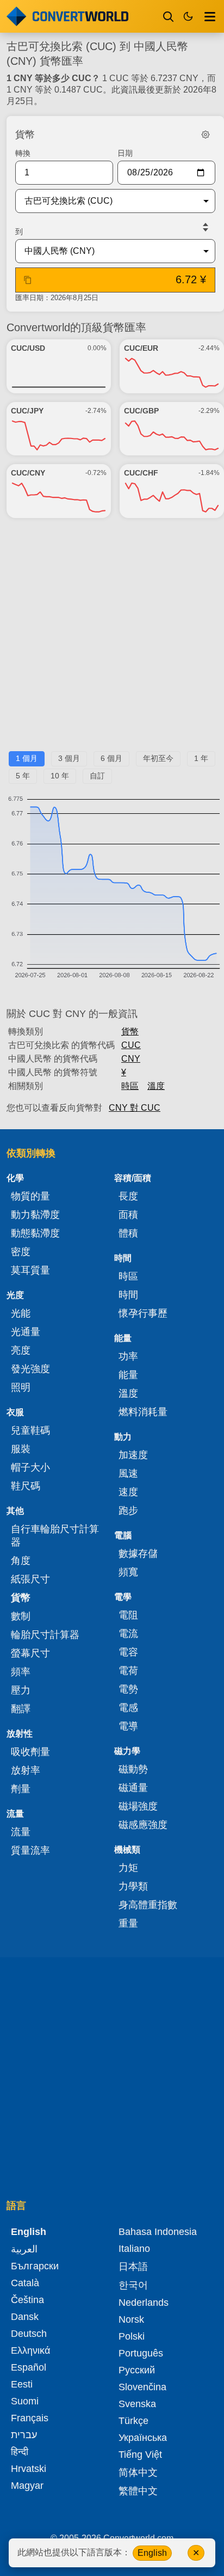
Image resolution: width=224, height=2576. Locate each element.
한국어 (133, 2285)
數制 (21, 1616)
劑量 (21, 1789)
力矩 (128, 1868)
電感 (128, 1708)
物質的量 (30, 1196)
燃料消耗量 (143, 1412)
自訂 (97, 776)
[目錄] (210, 16)
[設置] (206, 135)
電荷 (128, 1671)
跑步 (128, 1511)
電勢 (128, 1689)
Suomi (25, 2401)
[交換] (206, 227)
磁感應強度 (143, 1825)
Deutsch (29, 2334)
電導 (128, 1726)
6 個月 (111, 758)
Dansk (25, 2317)
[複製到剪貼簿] (28, 280)
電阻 (128, 1615)
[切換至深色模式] (188, 16)
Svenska (137, 2404)
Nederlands (144, 2303)
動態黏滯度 (35, 1233)
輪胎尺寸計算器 (45, 1635)
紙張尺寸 (30, 1579)
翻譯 (21, 1709)
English (152, 2553)
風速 (128, 1473)
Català (25, 2283)
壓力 (21, 1690)
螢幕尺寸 (30, 1653)
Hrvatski (29, 2469)
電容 (128, 1652)
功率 (128, 1356)
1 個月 (27, 758)
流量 (21, 1832)
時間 (128, 1295)
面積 (128, 1215)
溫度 (156, 1086)
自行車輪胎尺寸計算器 (55, 1536)
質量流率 (30, 1850)
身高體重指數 (148, 1905)
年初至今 (158, 758)
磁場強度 (138, 1806)
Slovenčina (142, 2387)
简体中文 (138, 2473)
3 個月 (69, 758)
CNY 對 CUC (135, 1108)
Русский (137, 2370)
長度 (128, 1196)
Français (30, 2418)
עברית (24, 2435)
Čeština (27, 2300)
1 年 (201, 758)
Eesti (22, 2384)
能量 (128, 1375)
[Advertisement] (112, 639)
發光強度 (30, 1369)
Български (35, 2266)
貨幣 (130, 1031)
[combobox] (107, 201)
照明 (21, 1387)
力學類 (133, 1886)
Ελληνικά (30, 2350)
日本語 (133, 2267)
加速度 (133, 1455)
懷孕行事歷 (143, 1313)
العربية (24, 2249)
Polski (132, 2336)
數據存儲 (138, 1554)
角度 (21, 1561)
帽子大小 (30, 1467)
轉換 (23, 153)
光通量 (26, 1332)
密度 (21, 1252)
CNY (131, 1059)
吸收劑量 (30, 1752)
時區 (130, 1086)
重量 (128, 1923)
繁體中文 (138, 2491)
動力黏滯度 (35, 1215)
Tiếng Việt (140, 2455)
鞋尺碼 (26, 1486)
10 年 (60, 776)
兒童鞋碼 (30, 1430)
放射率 (26, 1770)
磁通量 (133, 1788)
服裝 (21, 1449)
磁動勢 (133, 1769)
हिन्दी (20, 2452)
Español (29, 2367)
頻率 (21, 1672)
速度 (128, 1492)
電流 (128, 1634)
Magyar (27, 2486)
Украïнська (143, 2438)
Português (141, 2353)
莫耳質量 (30, 1270)
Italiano (134, 2249)
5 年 (23, 776)
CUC (131, 1045)
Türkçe (133, 2421)
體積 (128, 1233)
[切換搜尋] (169, 16)
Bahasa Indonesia (158, 2232)
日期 (125, 153)
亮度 (21, 1350)
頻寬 (128, 1572)
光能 (21, 1313)
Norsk (131, 2319)
